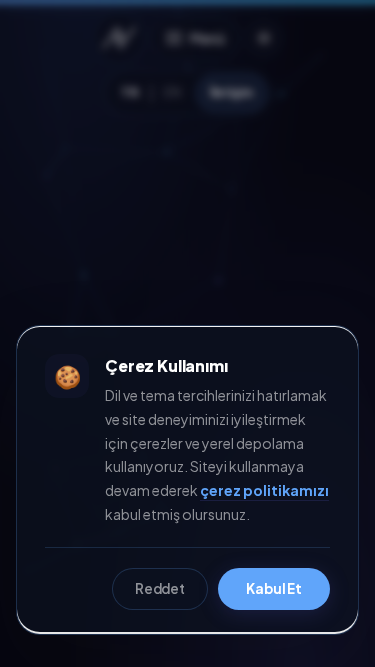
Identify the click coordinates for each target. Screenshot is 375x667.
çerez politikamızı (264, 490)
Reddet (160, 588)
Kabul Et (274, 588)
